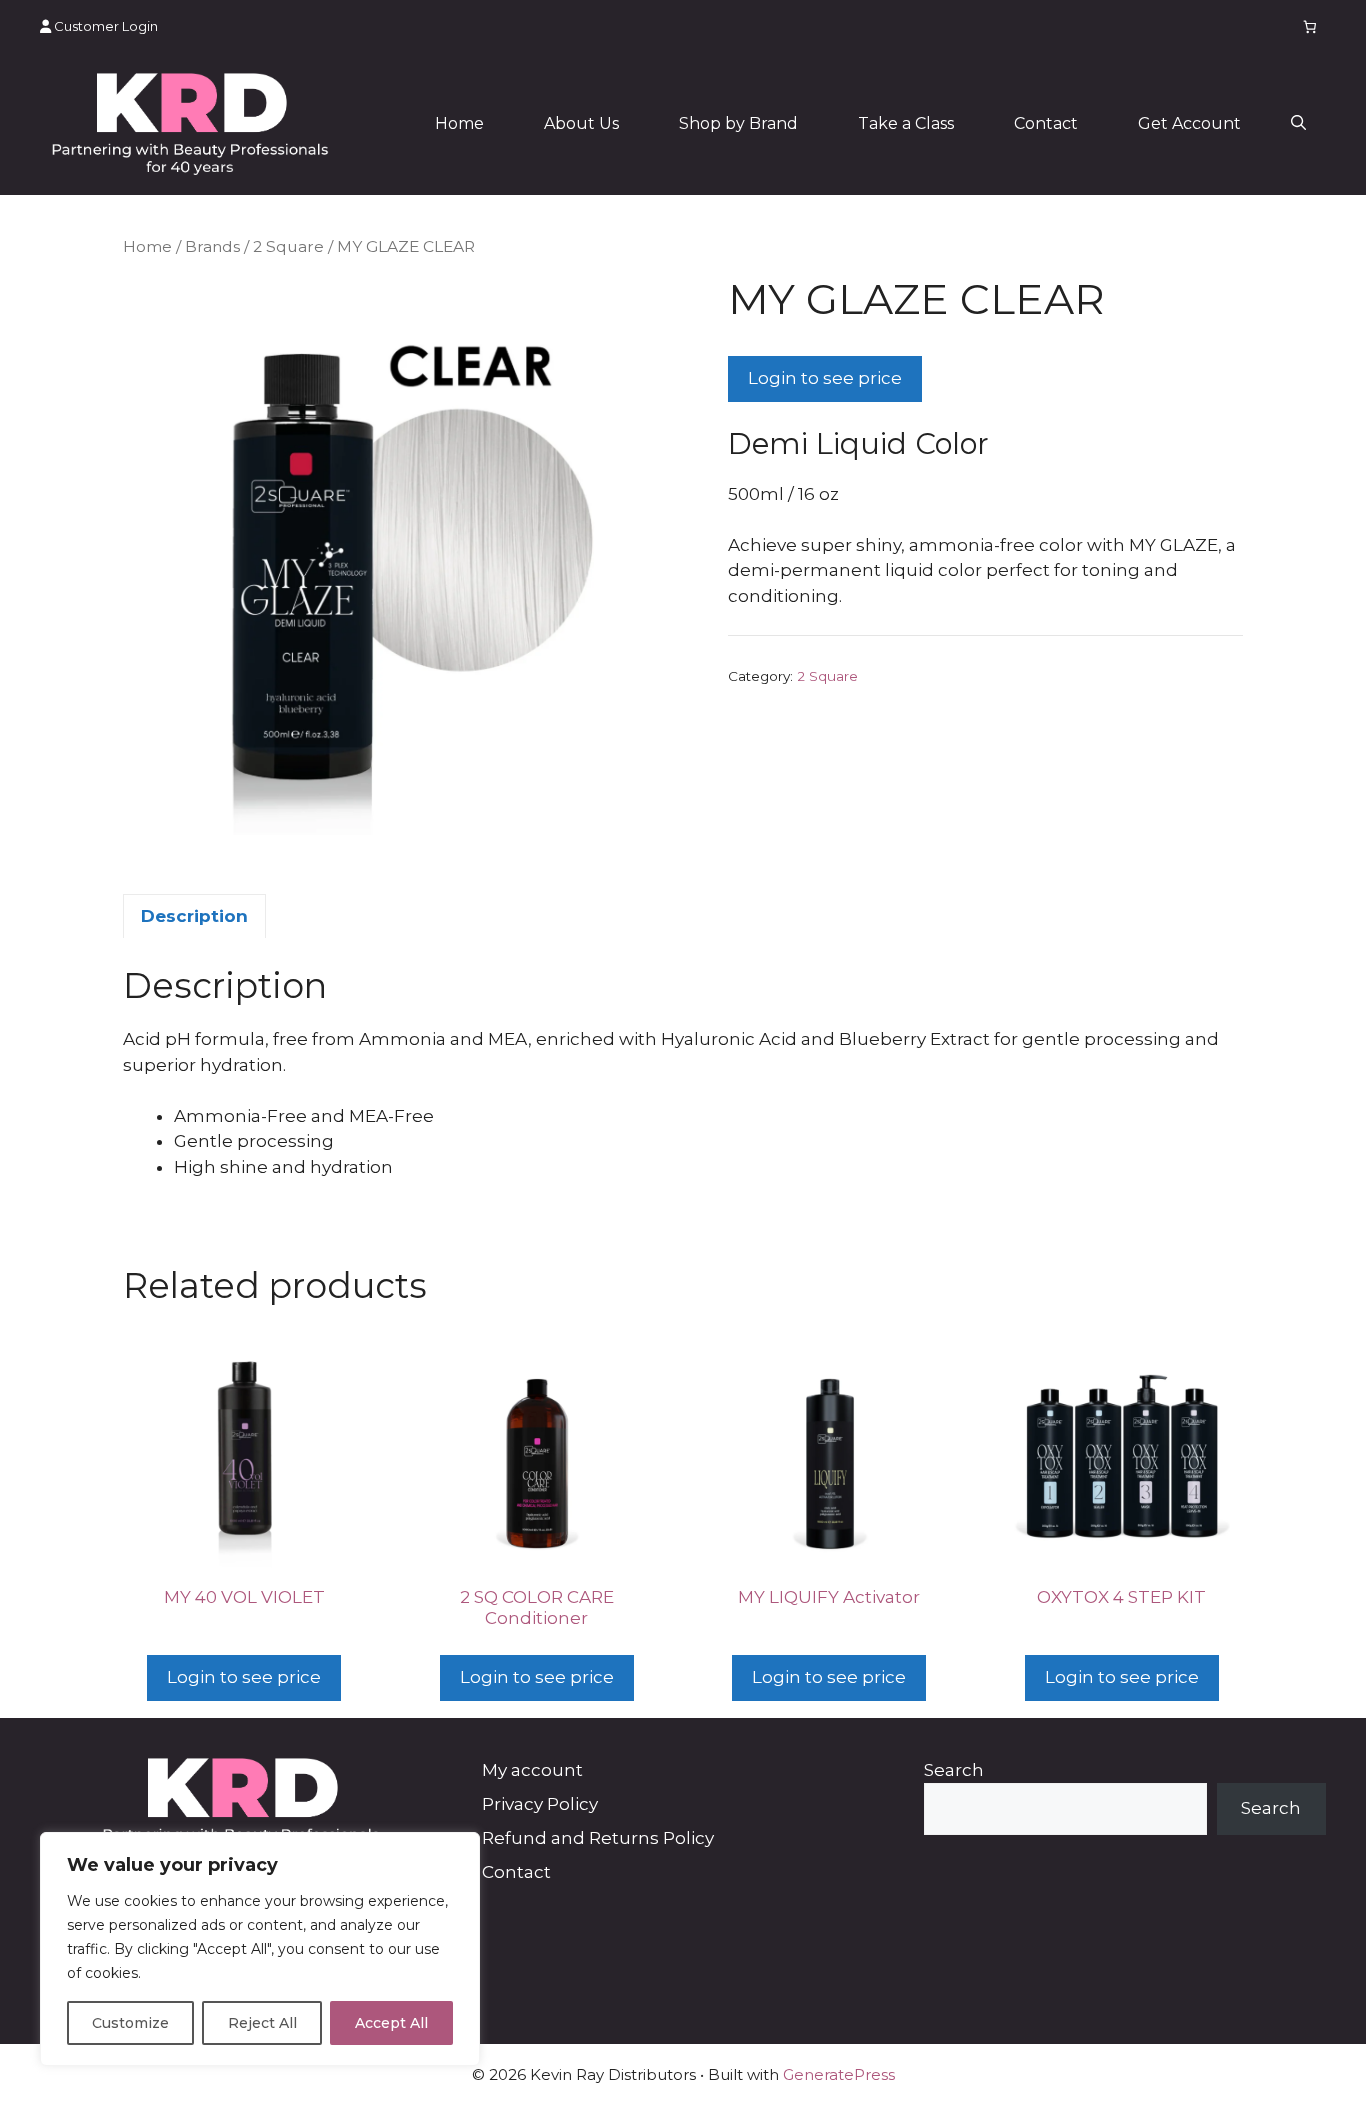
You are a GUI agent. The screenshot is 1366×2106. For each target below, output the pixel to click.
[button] (1298, 124)
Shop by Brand (738, 123)
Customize (130, 2023)
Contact (1046, 123)
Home (459, 123)
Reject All (262, 2023)
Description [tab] (194, 916)
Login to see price (825, 378)
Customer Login (104, 26)
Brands (212, 246)
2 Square (288, 246)
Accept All (391, 2023)
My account (532, 1770)
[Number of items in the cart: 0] (1310, 26)
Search (954, 1770)
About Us (581, 123)
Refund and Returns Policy (598, 1838)
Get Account (1189, 123)
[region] (260, 1949)
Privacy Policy (540, 1804)
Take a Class (906, 123)
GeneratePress (839, 2074)
